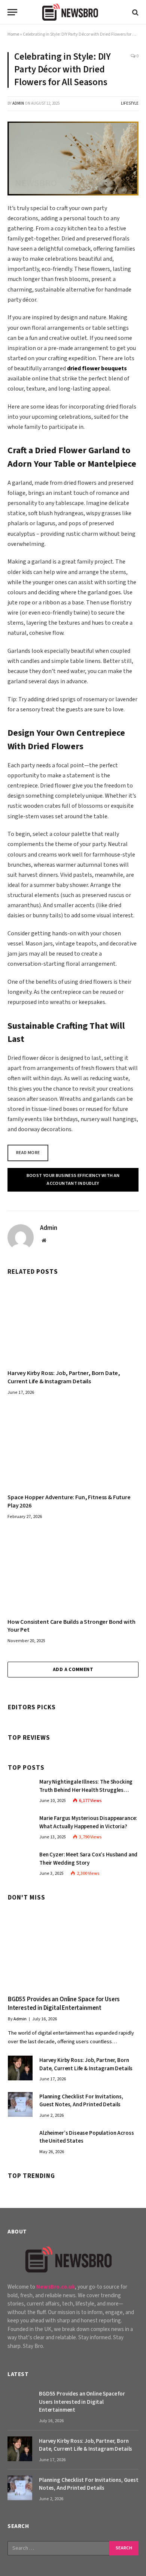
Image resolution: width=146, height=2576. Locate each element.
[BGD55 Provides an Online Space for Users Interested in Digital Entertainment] (73, 1948)
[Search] (135, 12)
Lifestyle (130, 103)
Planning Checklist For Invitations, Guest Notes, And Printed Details (81, 2101)
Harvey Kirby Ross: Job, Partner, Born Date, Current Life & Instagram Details (64, 1377)
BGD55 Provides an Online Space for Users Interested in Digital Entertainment (64, 2004)
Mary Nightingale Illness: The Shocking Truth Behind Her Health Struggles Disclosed (86, 1790)
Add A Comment (73, 1670)
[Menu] (12, 12)
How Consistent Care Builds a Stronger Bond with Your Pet (71, 1626)
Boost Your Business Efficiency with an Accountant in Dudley (73, 1180)
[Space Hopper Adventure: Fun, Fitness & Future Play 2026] (73, 1447)
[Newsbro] (73, 12)
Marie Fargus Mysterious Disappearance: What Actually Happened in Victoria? (88, 1822)
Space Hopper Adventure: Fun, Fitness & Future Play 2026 (69, 1501)
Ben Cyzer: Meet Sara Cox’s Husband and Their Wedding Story (88, 1859)
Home (13, 34)
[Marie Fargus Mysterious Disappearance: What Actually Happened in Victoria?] (20, 1826)
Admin (18, 103)
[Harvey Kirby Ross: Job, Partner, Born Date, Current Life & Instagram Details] (73, 1322)
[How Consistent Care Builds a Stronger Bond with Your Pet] (73, 1571)
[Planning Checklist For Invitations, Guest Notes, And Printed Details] (20, 2104)
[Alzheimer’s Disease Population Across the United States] (20, 2141)
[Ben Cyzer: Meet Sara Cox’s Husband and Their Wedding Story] (20, 1862)
